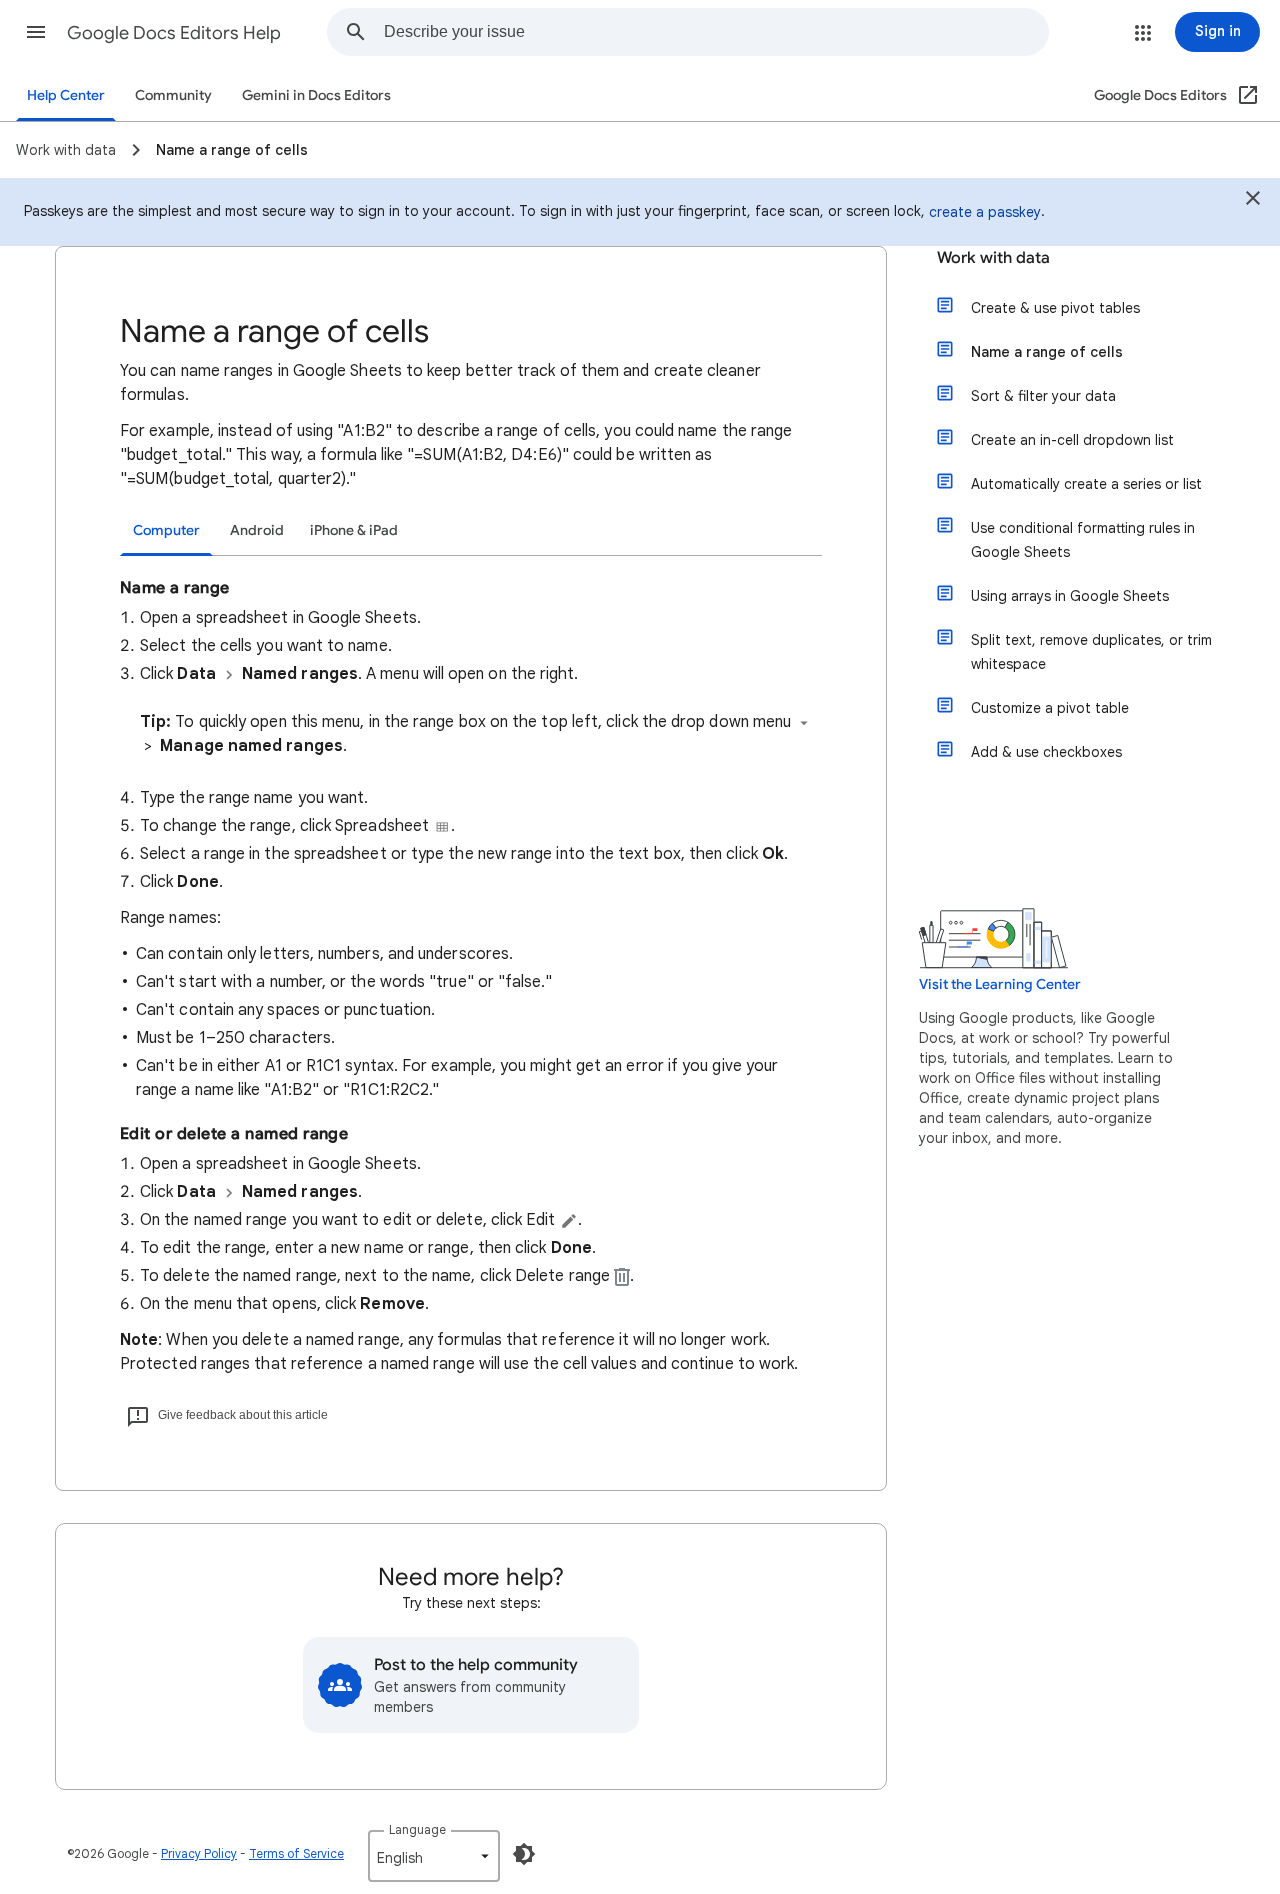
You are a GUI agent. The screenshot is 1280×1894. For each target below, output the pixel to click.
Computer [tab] (166, 530)
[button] (36, 32)
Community (173, 95)
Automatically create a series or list (1086, 484)
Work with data (993, 258)
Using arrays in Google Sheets (1070, 596)
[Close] (1253, 201)
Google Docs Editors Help (174, 33)
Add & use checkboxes (1046, 752)
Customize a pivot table (1050, 708)
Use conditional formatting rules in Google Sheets (1083, 540)
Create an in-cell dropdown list (1072, 440)
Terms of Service (296, 1853)
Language (417, 1829)
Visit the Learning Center (1000, 984)
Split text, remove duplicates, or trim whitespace (1091, 652)
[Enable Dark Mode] (524, 1854)
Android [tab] (257, 530)
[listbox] (434, 1856)
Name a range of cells (1047, 352)
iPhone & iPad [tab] (354, 530)
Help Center (66, 95)
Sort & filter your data (1043, 396)
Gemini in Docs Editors (316, 95)
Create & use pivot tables (1055, 308)
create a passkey (985, 212)
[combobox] (716, 32)
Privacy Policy (199, 1853)
